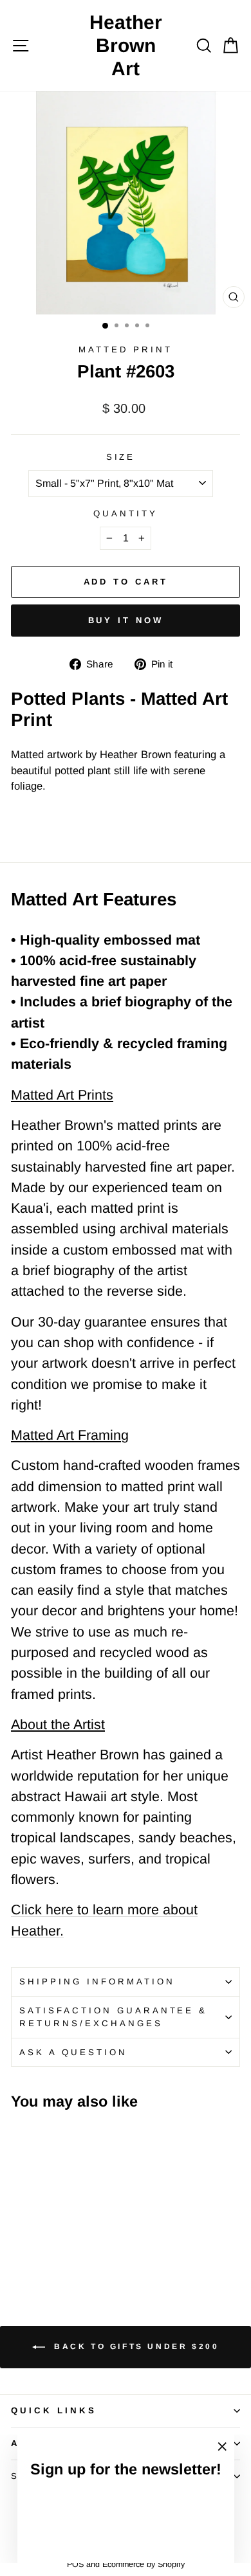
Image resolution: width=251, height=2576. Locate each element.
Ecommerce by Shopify (144, 2564)
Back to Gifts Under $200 (135, 2346)
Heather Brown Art (126, 45)
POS (75, 2564)
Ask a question (73, 2052)
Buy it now (126, 620)
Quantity (126, 513)
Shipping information (97, 1982)
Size (121, 457)
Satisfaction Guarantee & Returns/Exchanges (113, 2017)
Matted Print (126, 349)
